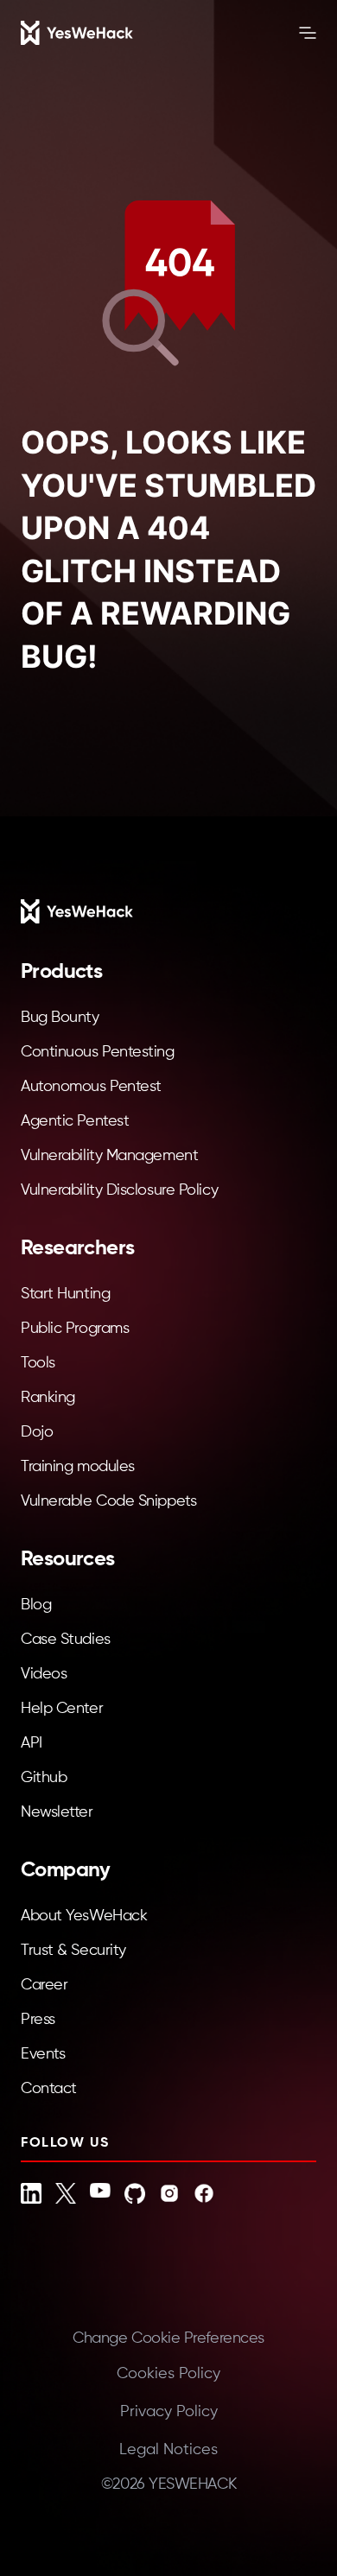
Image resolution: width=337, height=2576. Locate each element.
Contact (49, 2089)
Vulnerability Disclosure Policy (119, 1190)
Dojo (37, 1432)
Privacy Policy (169, 2412)
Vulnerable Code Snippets (108, 1501)
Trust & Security (73, 1951)
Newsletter (57, 1812)
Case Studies (66, 1640)
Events (43, 2054)
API (32, 1743)
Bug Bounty (60, 1018)
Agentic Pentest (75, 1121)
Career (44, 1985)
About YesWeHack (84, 1916)
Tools (38, 1363)
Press (38, 2020)
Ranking (48, 1398)
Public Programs (75, 1329)
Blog (36, 1605)
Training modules (78, 1467)
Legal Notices (168, 2450)
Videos (44, 1674)
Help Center (62, 1709)
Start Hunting (65, 1294)
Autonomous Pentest (91, 1087)
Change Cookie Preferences (168, 2338)
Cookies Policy (168, 2374)
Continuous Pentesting (98, 1052)
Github (44, 1778)
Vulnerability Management (109, 1156)
